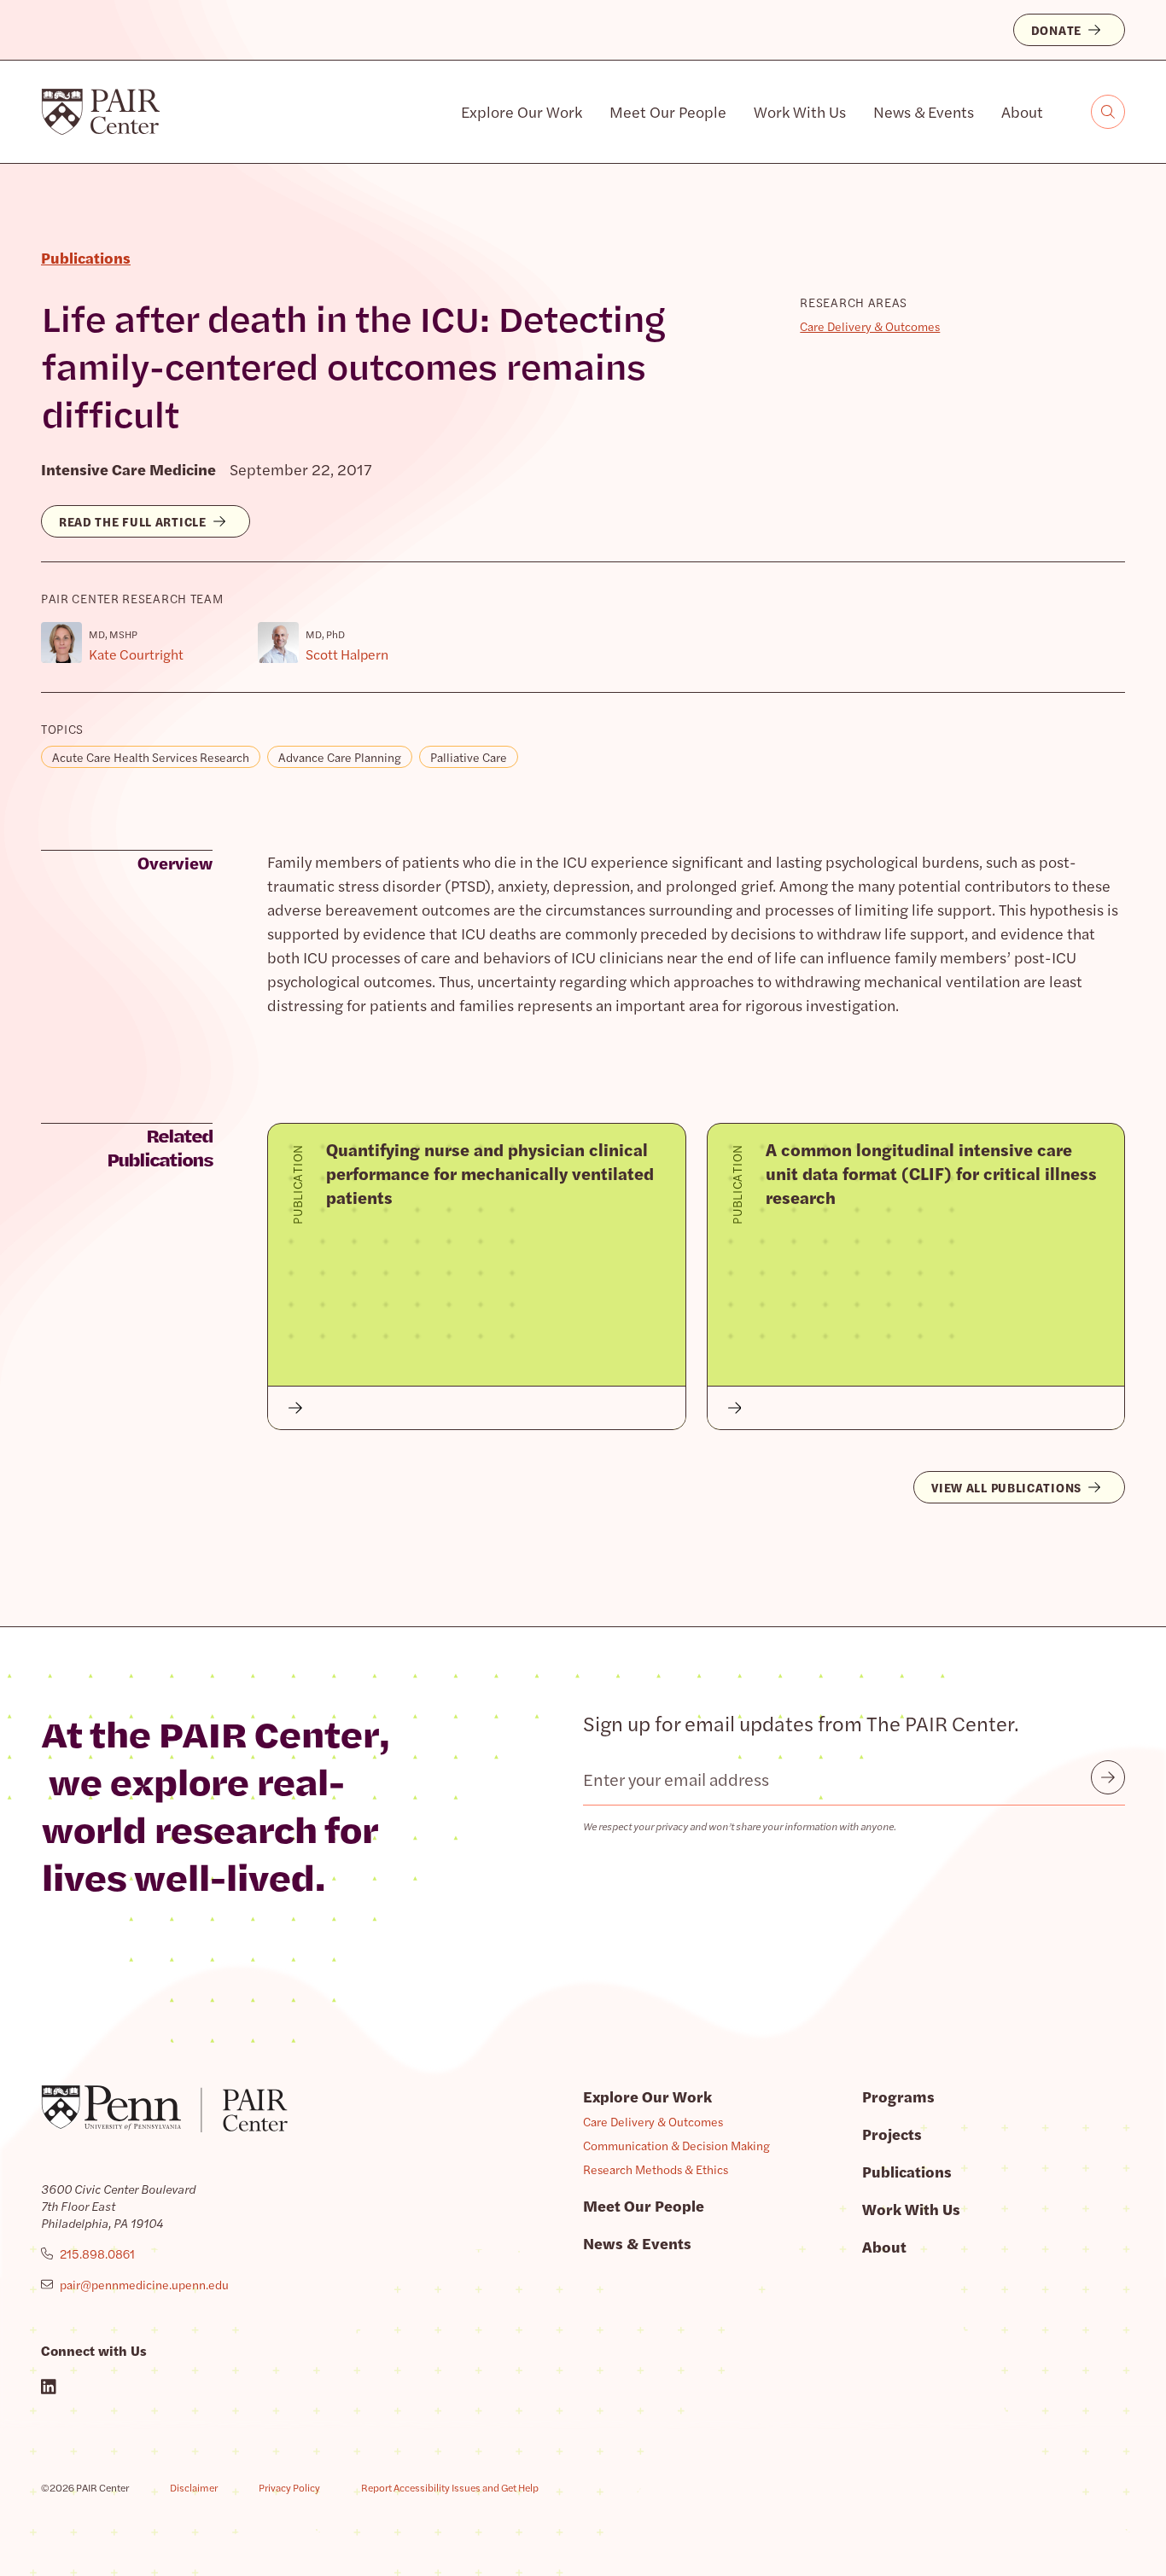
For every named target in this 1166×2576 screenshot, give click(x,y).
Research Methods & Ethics (656, 2169)
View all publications (1006, 1487)
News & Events (924, 111)
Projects (892, 2134)
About (1022, 111)
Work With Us (800, 111)
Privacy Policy (289, 2487)
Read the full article (133, 521)
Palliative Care (469, 757)
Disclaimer (194, 2487)
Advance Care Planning (340, 757)
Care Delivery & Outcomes (870, 326)
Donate (1056, 30)
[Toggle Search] (1108, 112)
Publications (907, 2171)
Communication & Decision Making (676, 2145)
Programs (898, 2096)
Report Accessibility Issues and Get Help (450, 2487)
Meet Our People (668, 111)
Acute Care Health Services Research (151, 757)
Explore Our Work (522, 111)
